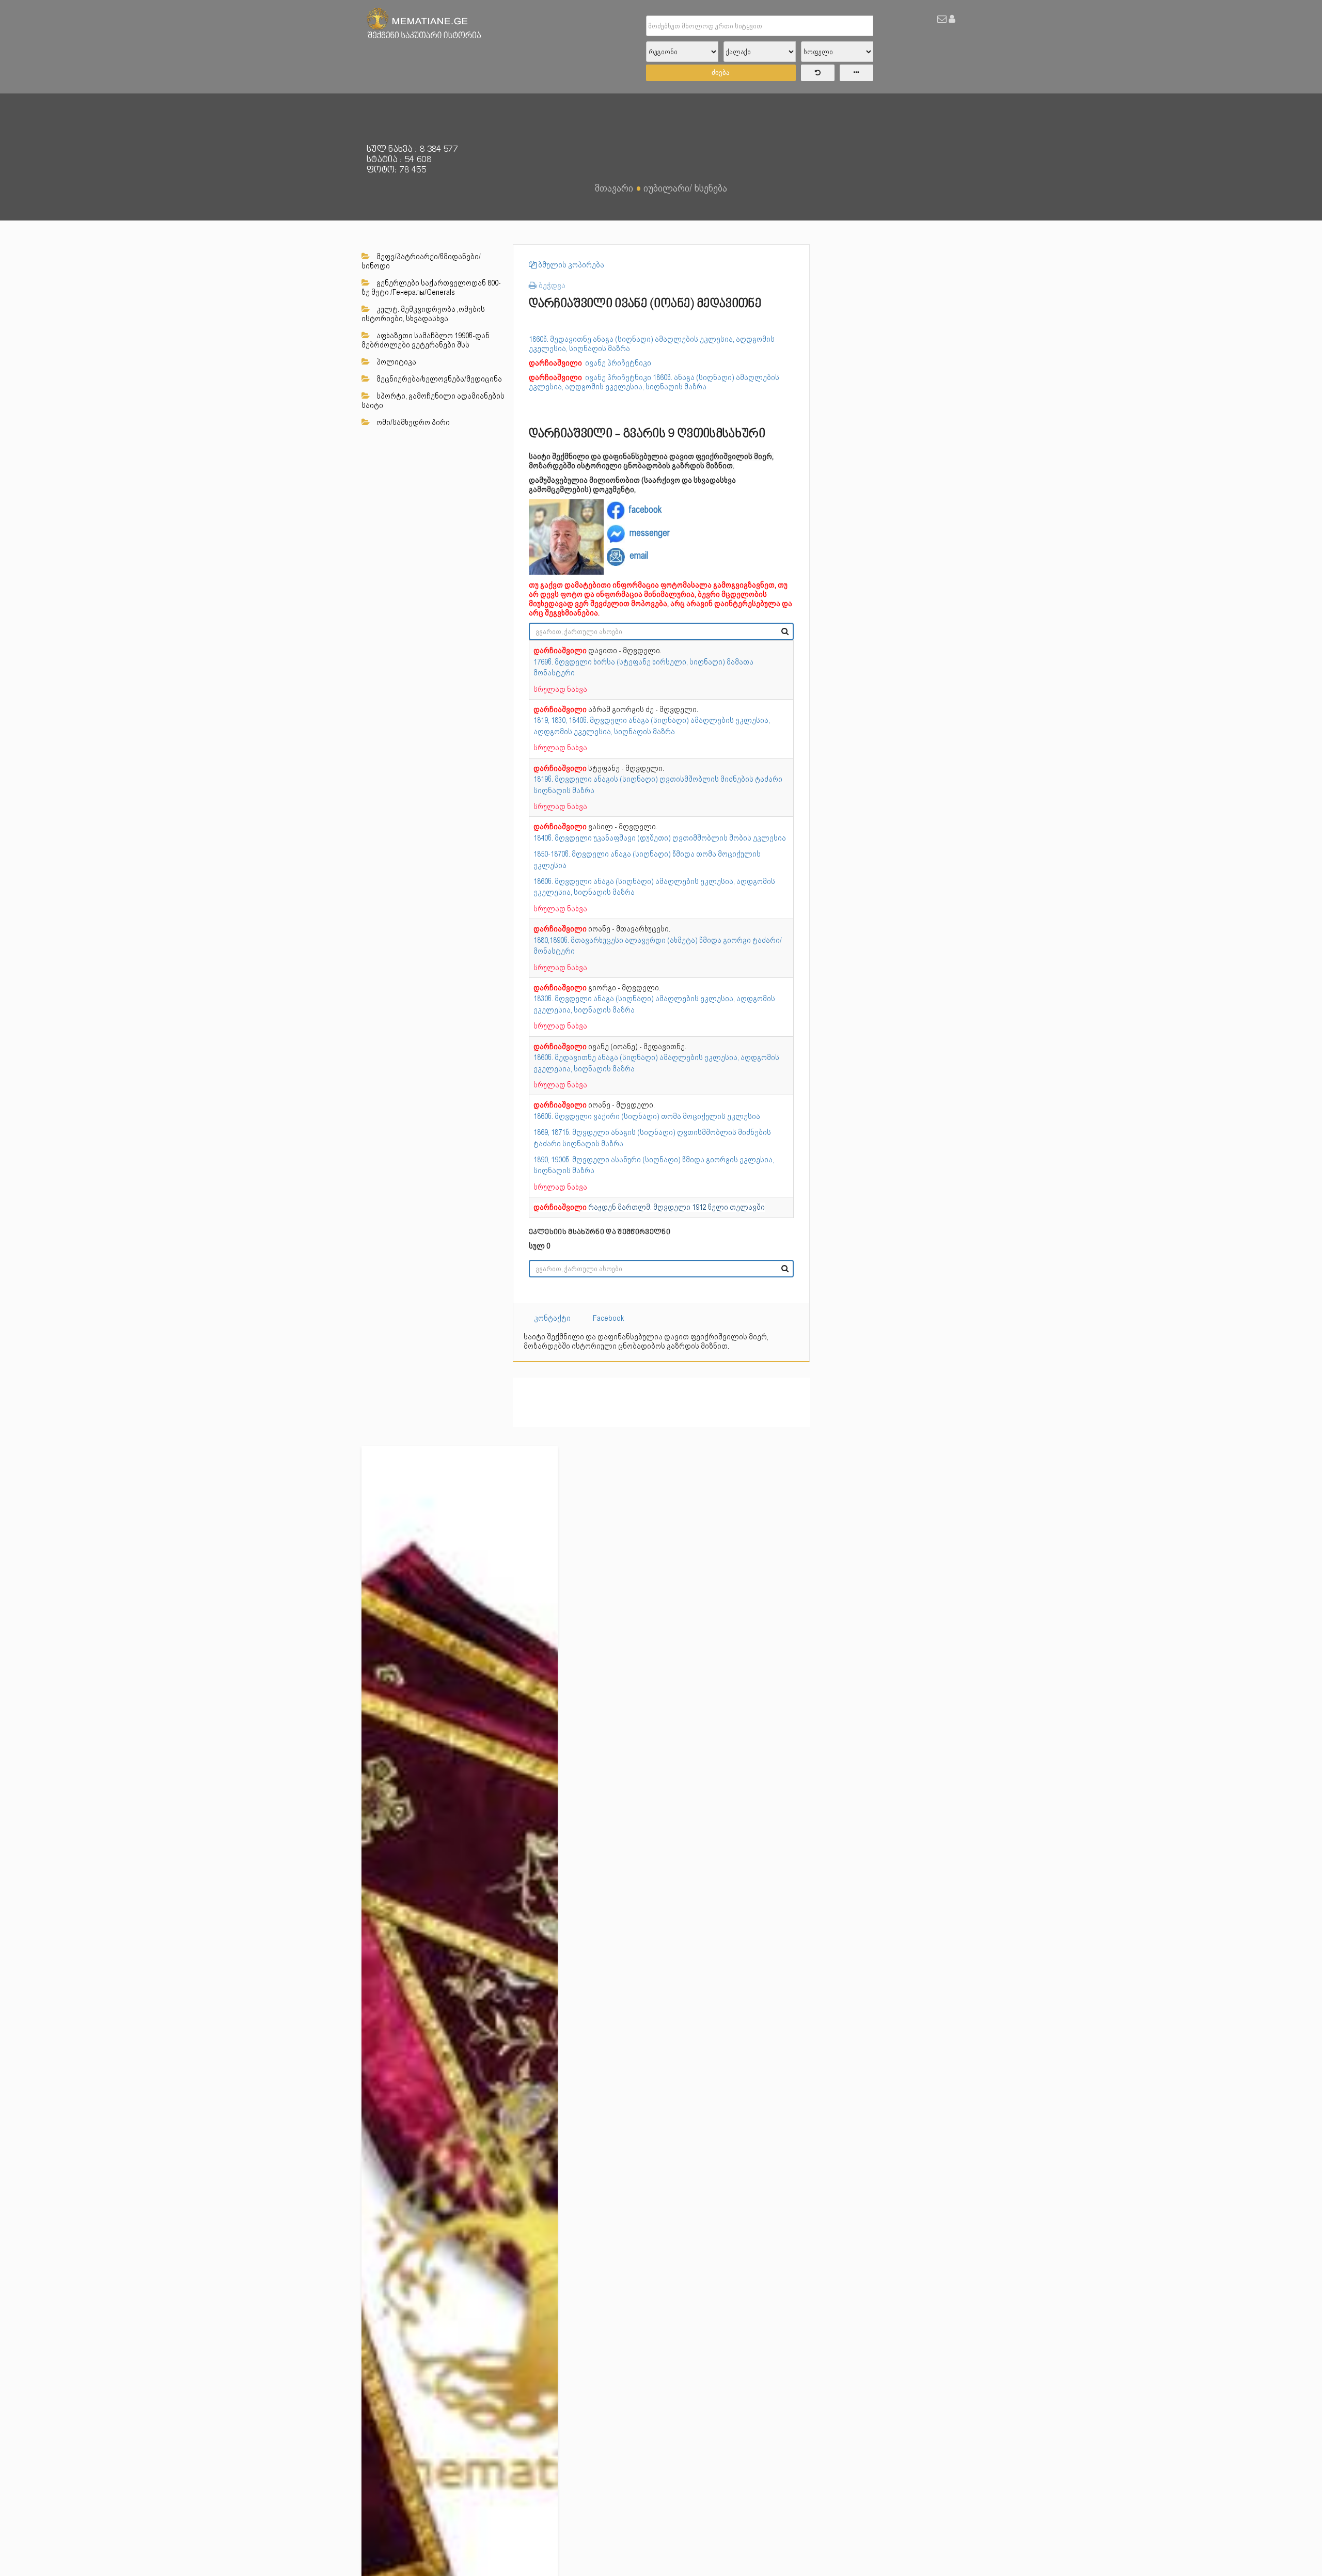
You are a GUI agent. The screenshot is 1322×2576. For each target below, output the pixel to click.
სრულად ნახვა (560, 689)
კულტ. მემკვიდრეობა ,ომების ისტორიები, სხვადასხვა (423, 314)
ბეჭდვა (551, 285)
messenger (650, 533)
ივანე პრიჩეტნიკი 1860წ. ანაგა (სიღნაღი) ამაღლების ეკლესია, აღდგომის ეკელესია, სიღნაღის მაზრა (654, 382)
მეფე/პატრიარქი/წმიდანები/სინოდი (421, 261)
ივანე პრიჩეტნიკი (619, 363)
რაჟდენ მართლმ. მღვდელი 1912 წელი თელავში (676, 1207)
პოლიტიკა (396, 362)
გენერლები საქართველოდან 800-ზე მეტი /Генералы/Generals (431, 288)
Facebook (609, 1318)
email (639, 556)
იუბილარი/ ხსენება (685, 188)
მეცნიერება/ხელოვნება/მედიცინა (438, 379)
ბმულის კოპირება (570, 265)
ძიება (721, 73)
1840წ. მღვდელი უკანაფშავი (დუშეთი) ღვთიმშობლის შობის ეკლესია (660, 838)
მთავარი (614, 188)
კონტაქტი (552, 1318)
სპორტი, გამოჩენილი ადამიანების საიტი (433, 401)
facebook (645, 509)
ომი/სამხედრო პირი (412, 422)
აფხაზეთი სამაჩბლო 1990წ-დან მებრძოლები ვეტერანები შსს (426, 340)
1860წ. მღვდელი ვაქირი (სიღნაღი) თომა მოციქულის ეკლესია (647, 1116)
